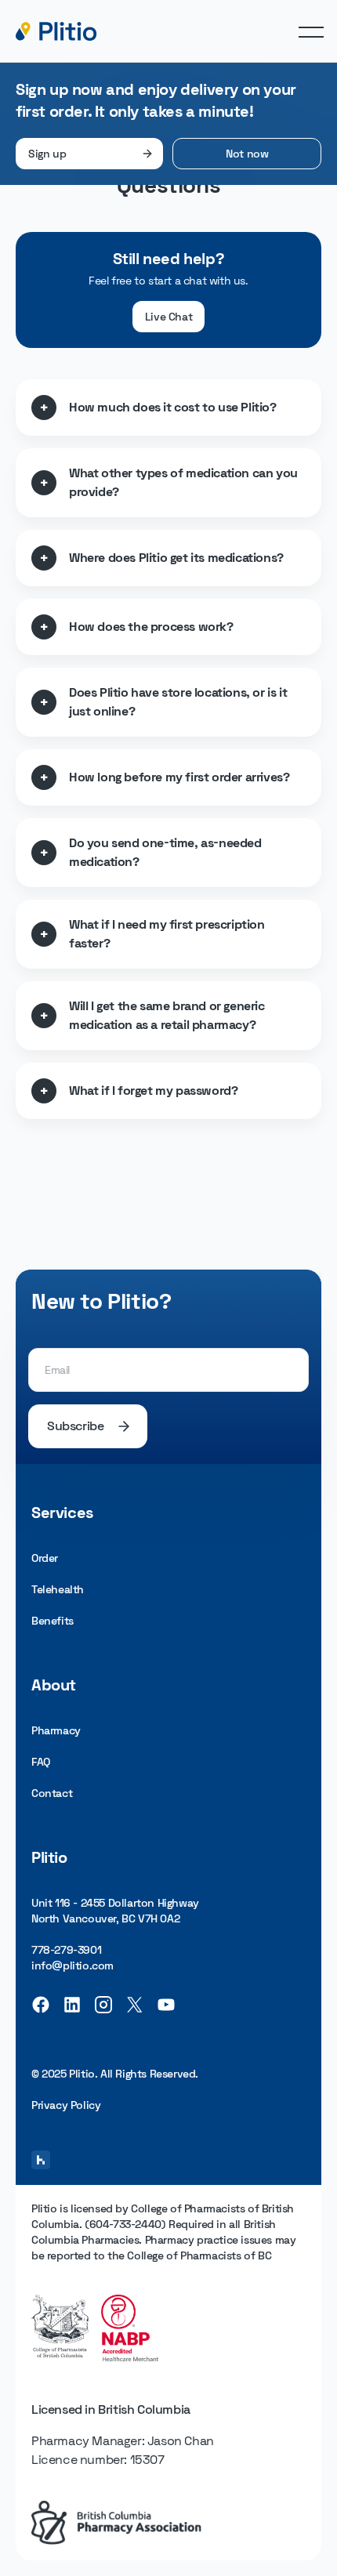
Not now (247, 154)
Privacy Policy (66, 2105)
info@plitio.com (72, 1966)
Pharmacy (56, 1730)
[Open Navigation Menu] (311, 31)
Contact (52, 1793)
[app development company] (41, 2160)
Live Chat (168, 317)
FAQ (41, 1762)
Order (45, 1558)
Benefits (53, 1621)
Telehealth (58, 1589)
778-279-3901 (66, 1950)
